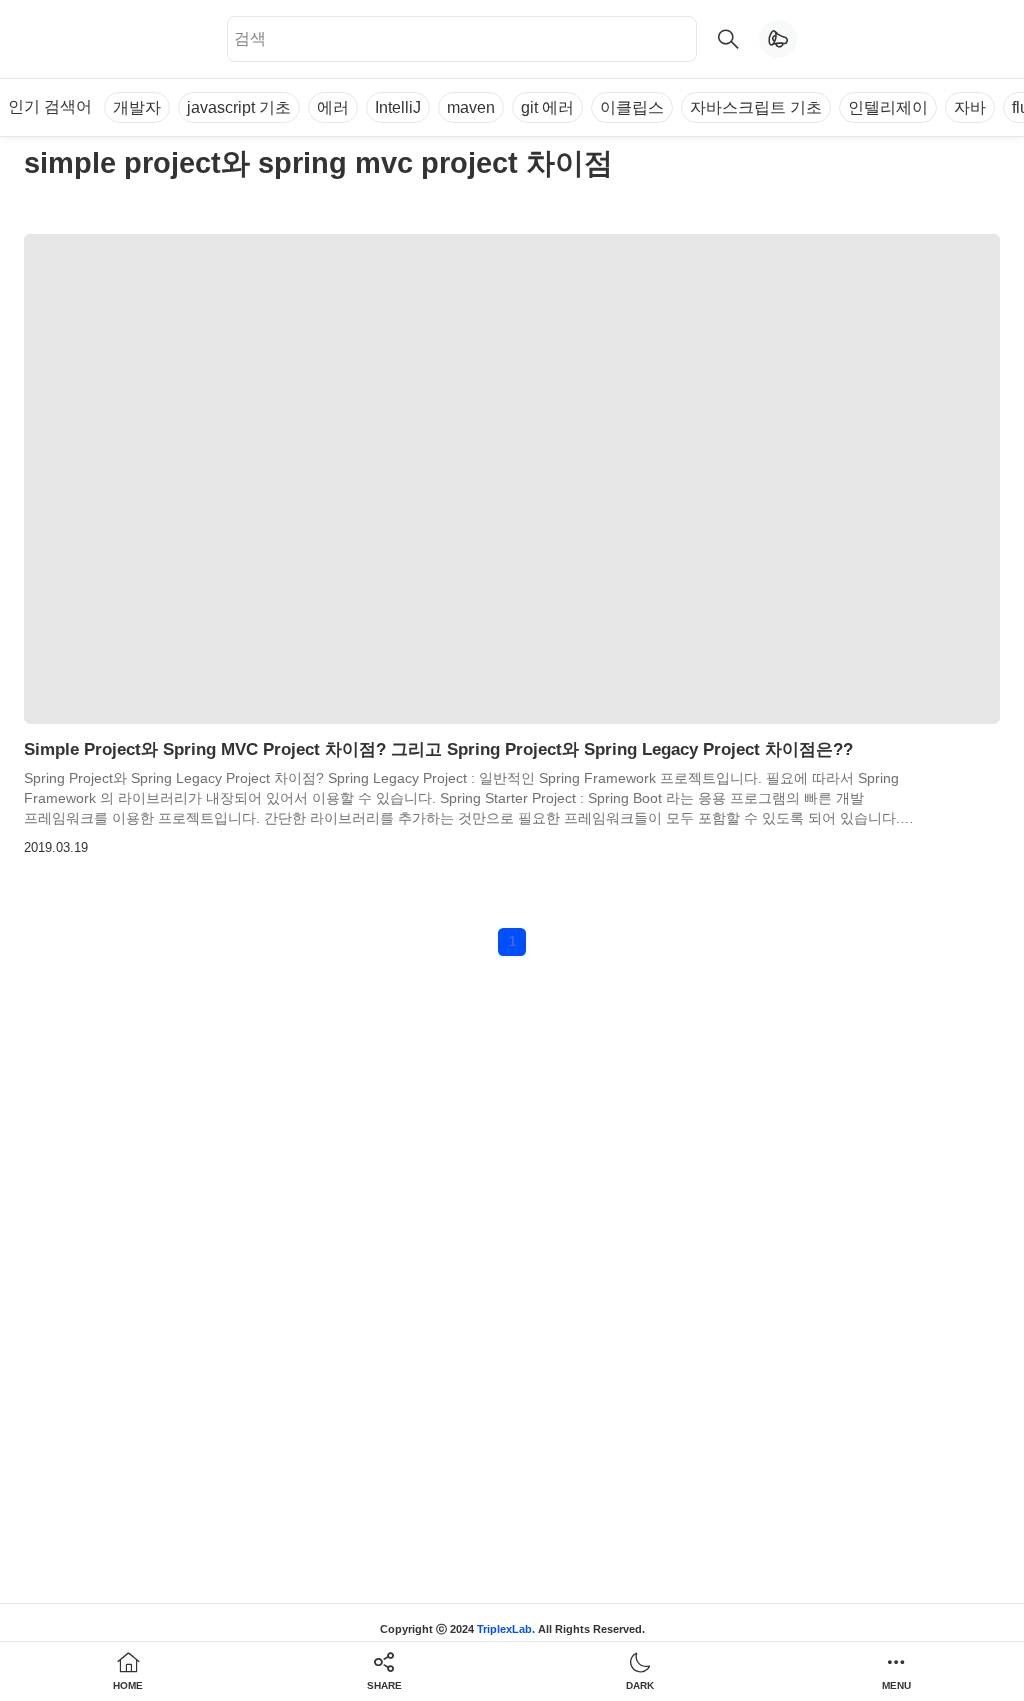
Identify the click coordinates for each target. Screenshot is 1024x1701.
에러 (333, 107)
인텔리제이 (888, 107)
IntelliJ (398, 107)
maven (471, 107)
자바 (970, 107)
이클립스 (632, 107)
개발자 (137, 107)
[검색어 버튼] (728, 39)
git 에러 (547, 107)
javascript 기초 (239, 107)
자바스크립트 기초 (756, 107)
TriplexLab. (506, 1629)
